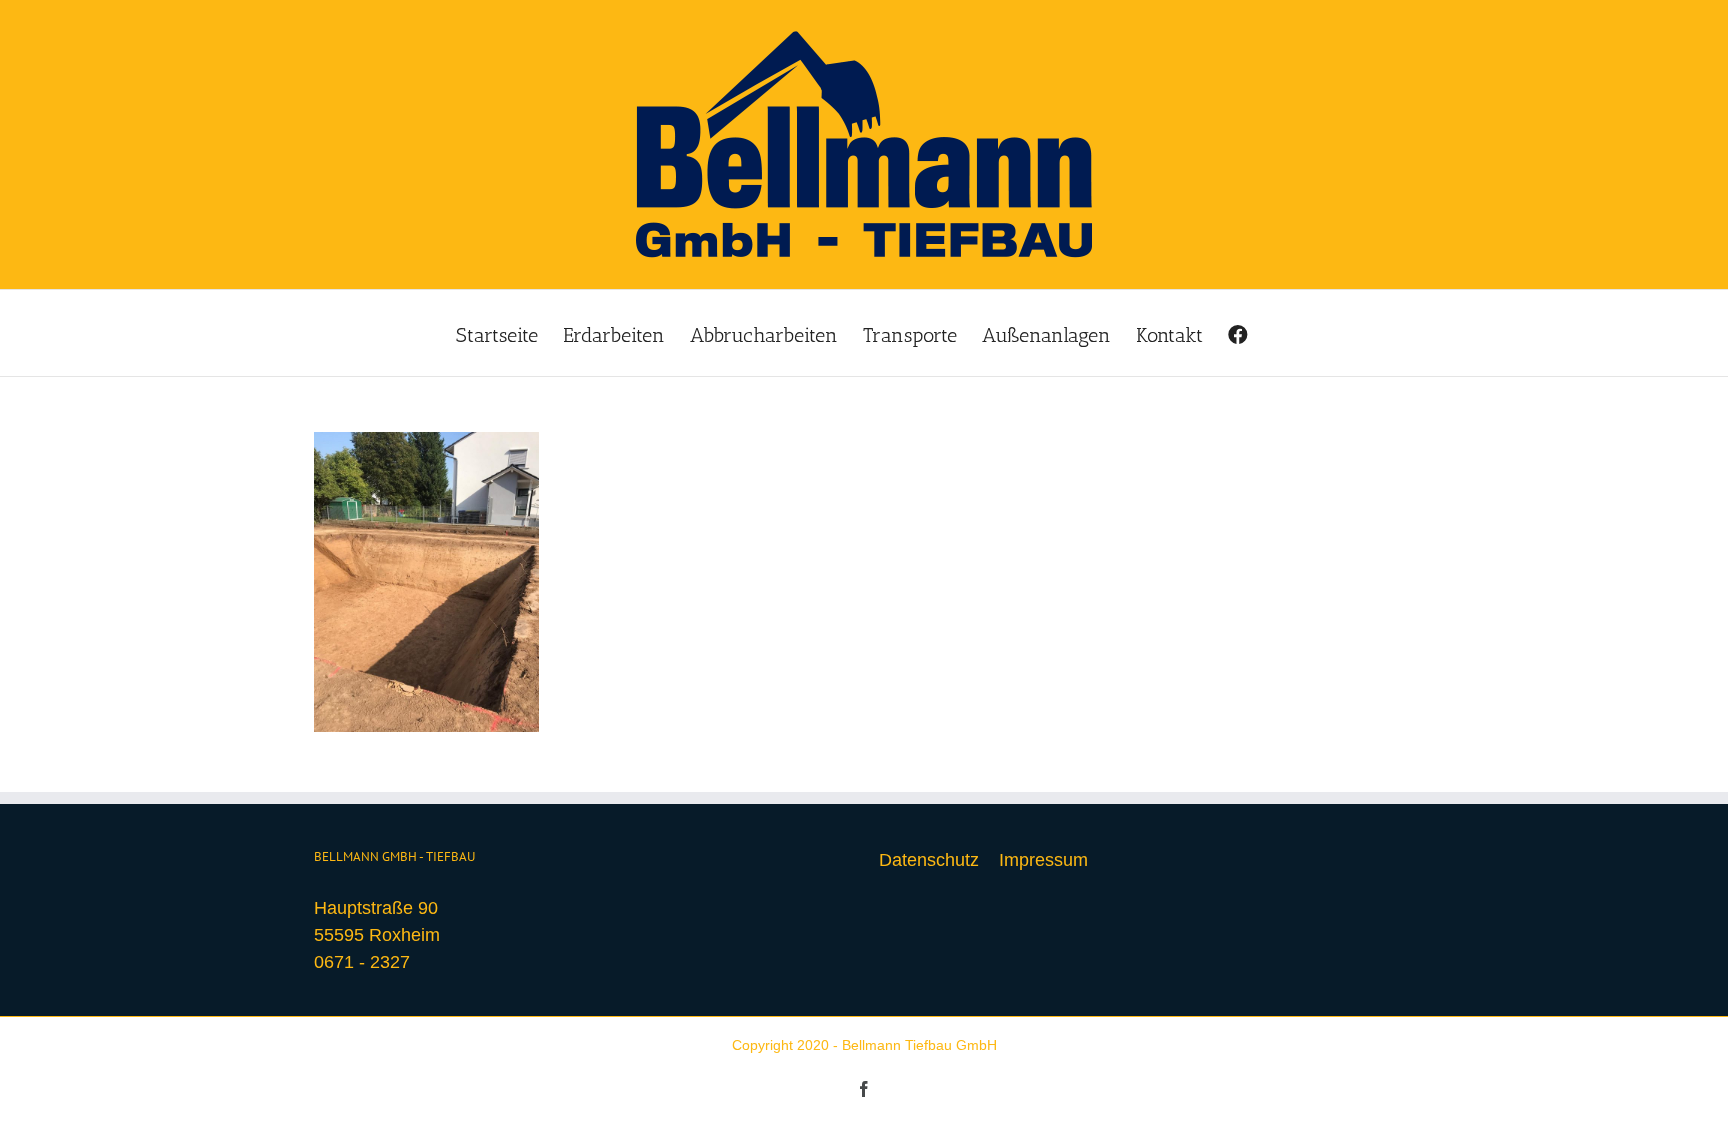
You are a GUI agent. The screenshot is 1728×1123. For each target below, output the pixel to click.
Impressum (1043, 860)
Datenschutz (929, 860)
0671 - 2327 (362, 962)
